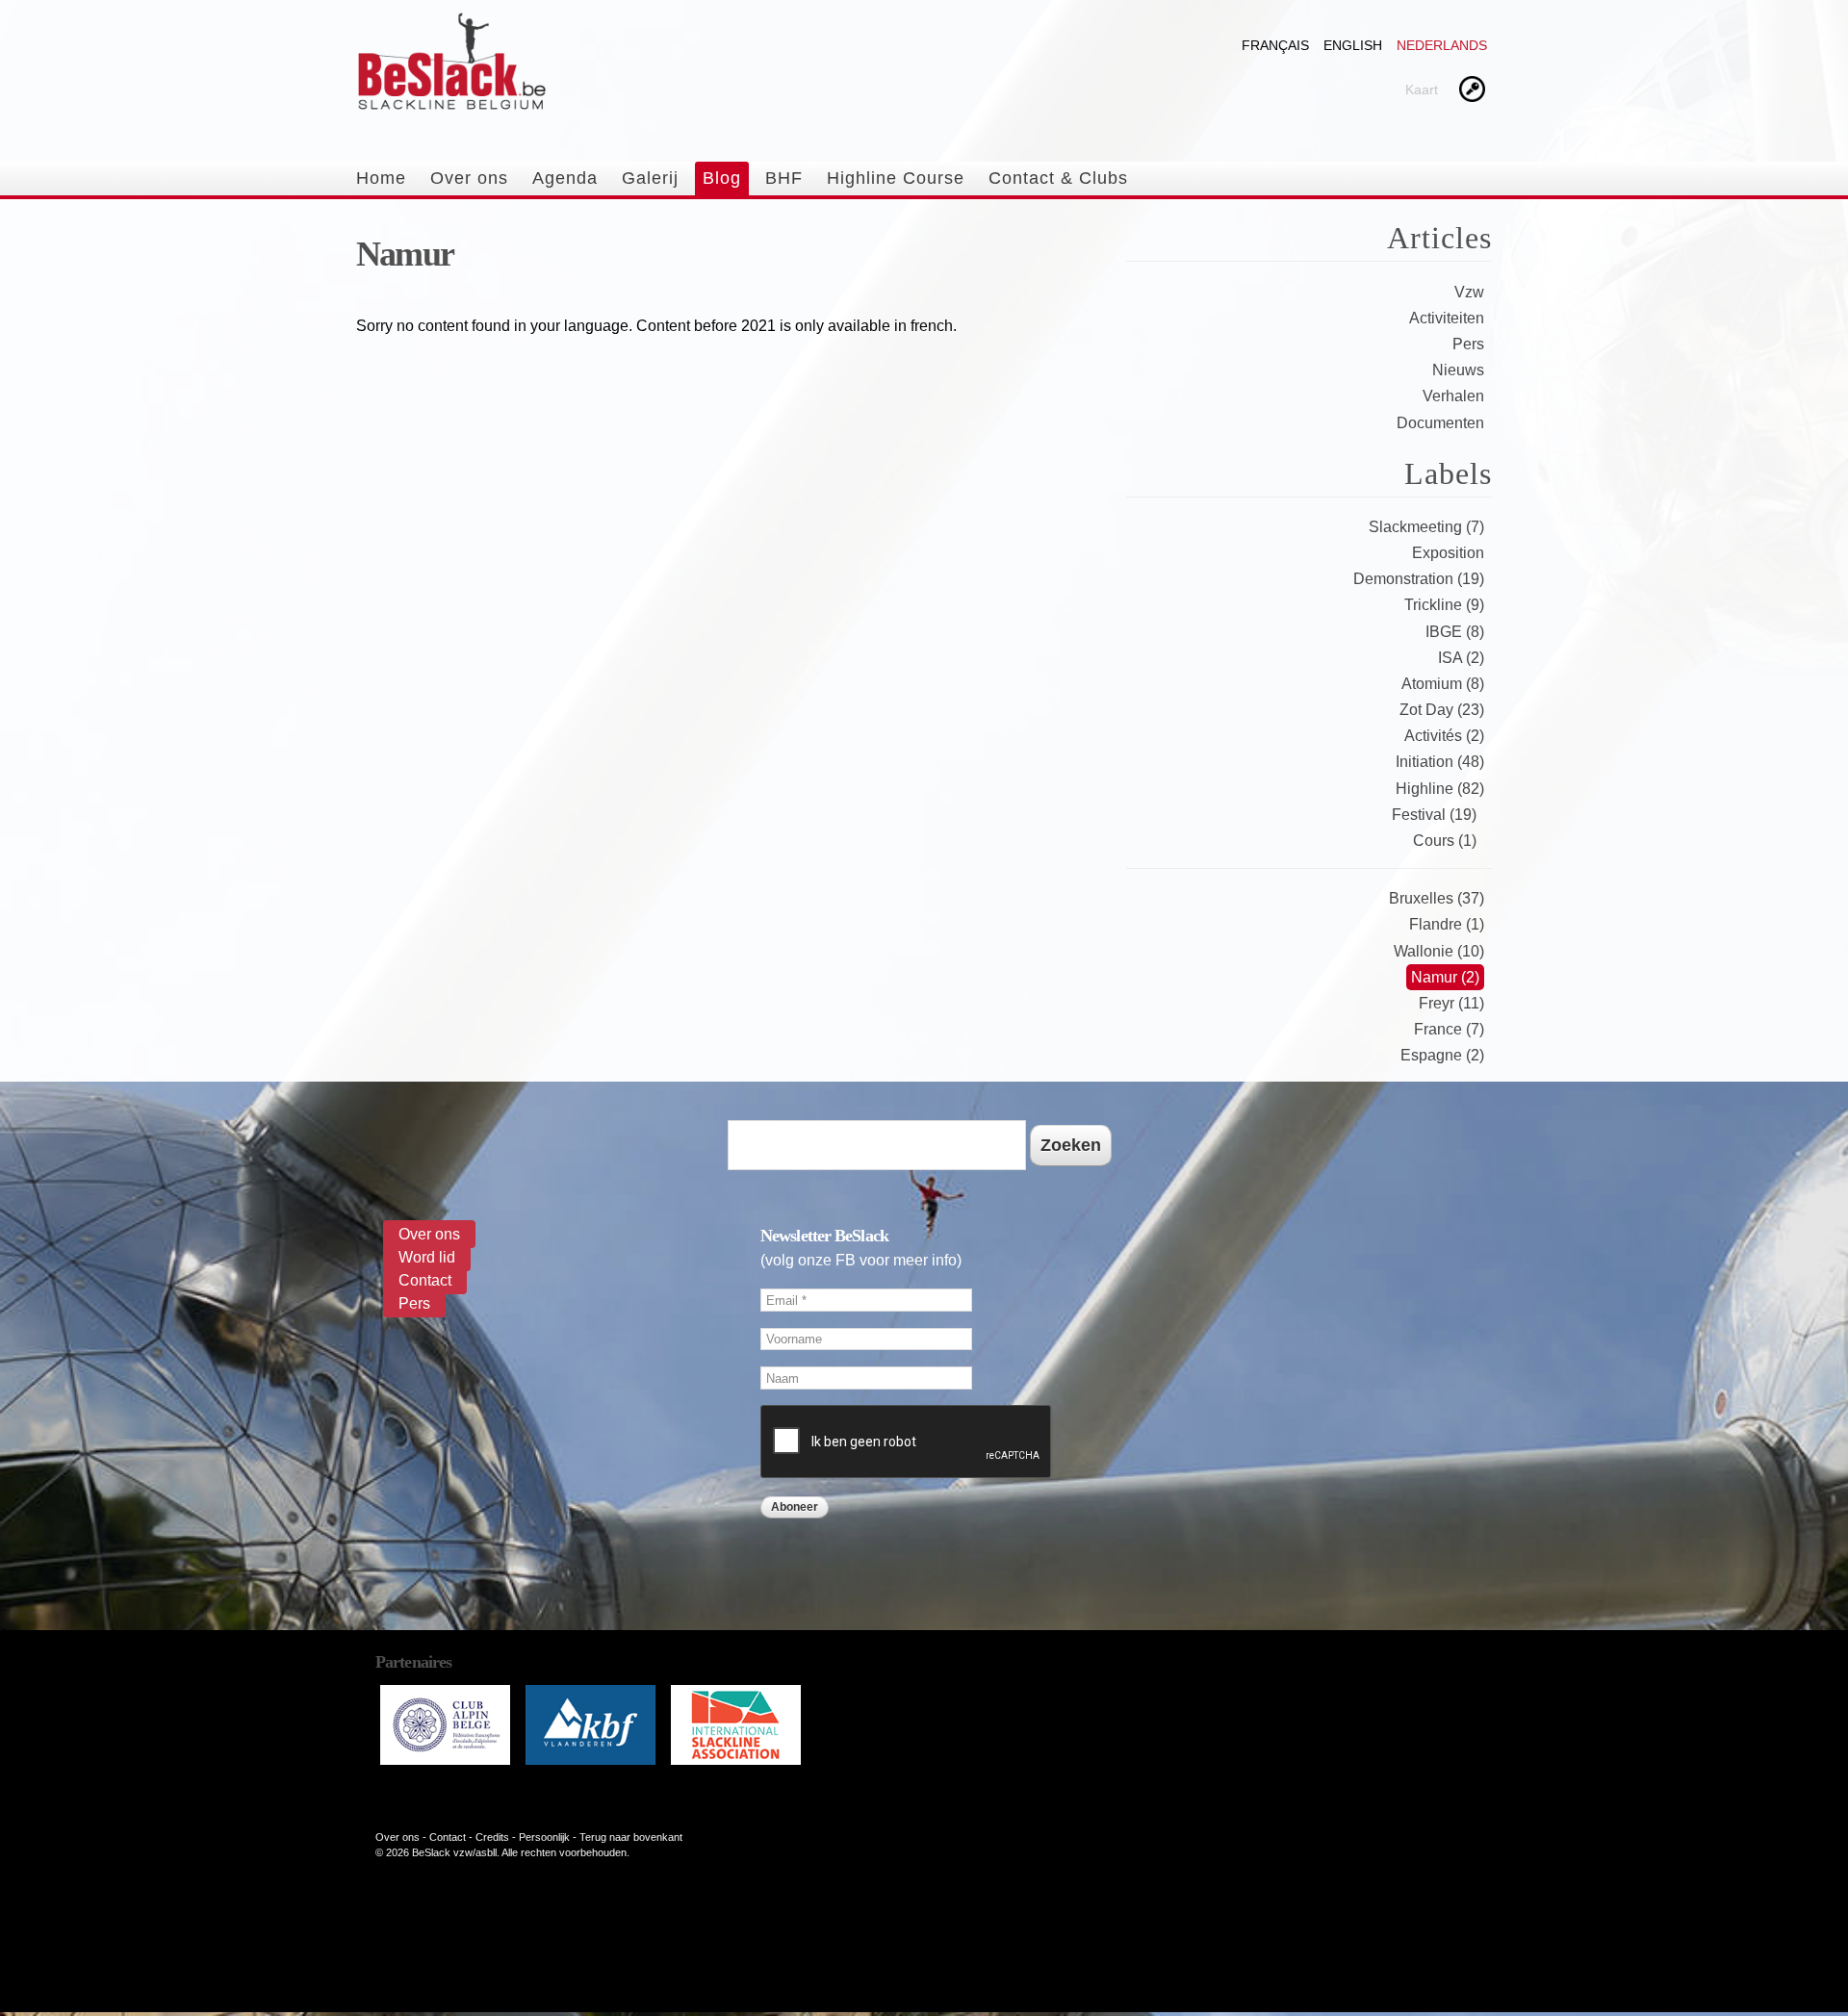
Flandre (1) (1447, 924)
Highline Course (896, 178)
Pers (1468, 344)
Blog (722, 178)
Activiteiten (1447, 318)
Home (381, 178)
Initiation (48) (1440, 762)
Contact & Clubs (1058, 178)
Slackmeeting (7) (1426, 527)
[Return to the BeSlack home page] (451, 102)
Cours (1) (1445, 841)
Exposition (1448, 553)
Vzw (1469, 292)
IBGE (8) (1455, 632)
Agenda (565, 178)
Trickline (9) (1444, 605)
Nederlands (1442, 45)
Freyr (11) (1451, 1003)
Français (1275, 45)
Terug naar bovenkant (631, 1837)
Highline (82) (1440, 789)
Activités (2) (1444, 736)
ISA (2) (1461, 658)
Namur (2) (1445, 977)
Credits (492, 1837)
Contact (425, 1280)
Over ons (469, 178)
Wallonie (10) (1439, 951)
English (1353, 45)
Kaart (1422, 89)
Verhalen (1453, 396)
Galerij (650, 178)
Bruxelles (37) (1437, 898)
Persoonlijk (544, 1837)
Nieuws (1458, 370)
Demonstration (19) (1419, 579)
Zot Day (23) (1442, 710)
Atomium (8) (1443, 684)
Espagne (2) (1442, 1055)
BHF (784, 178)
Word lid (427, 1257)
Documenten (1440, 423)
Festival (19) (1434, 815)
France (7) (1449, 1029)
